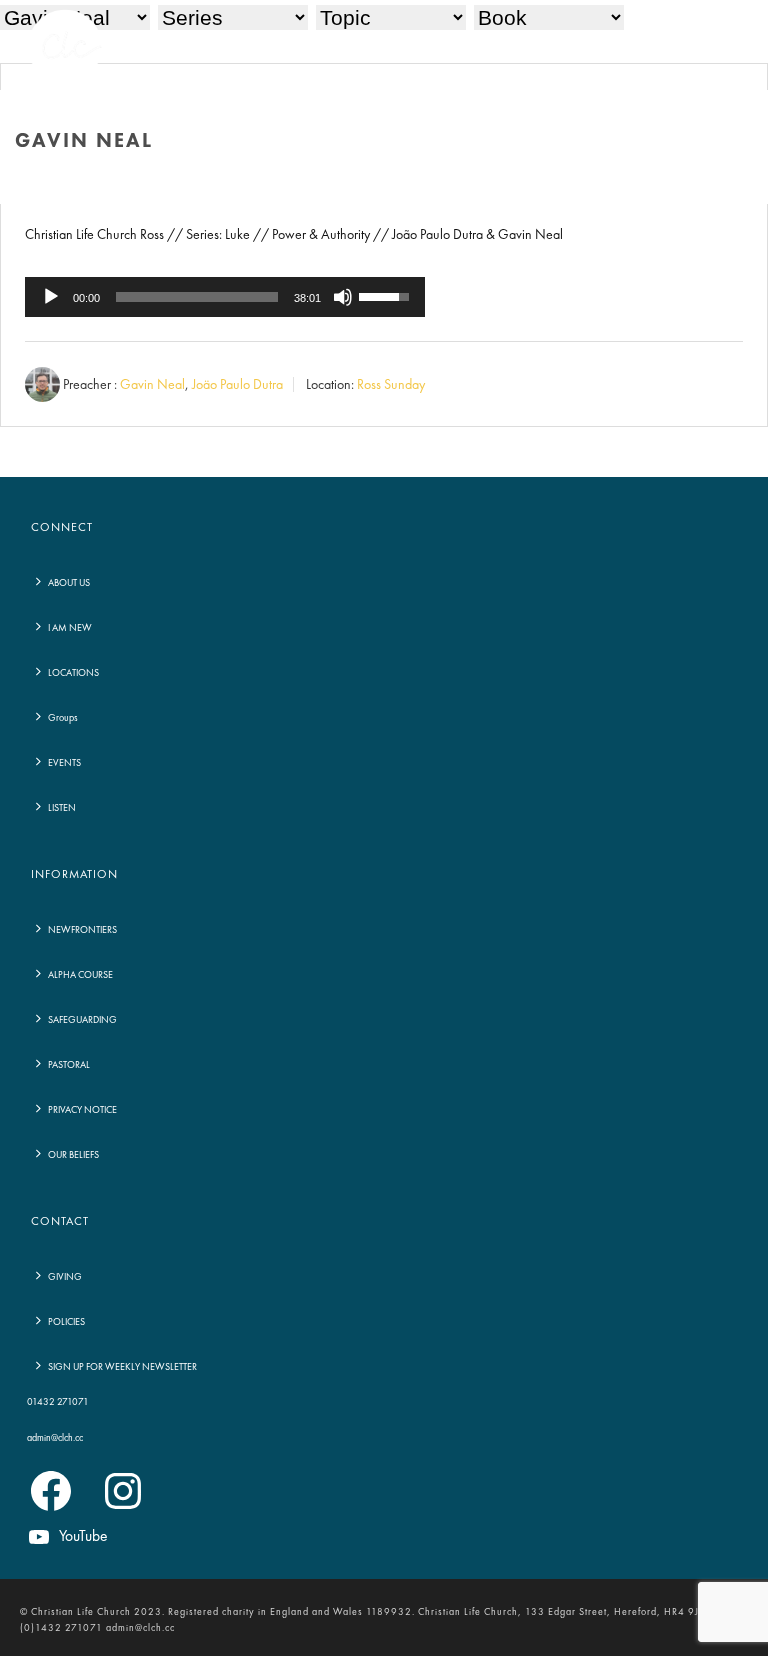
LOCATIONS (73, 673)
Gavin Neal (152, 385)
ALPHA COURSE (80, 975)
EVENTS (64, 763)
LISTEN (62, 808)
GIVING (65, 1277)
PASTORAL (69, 1065)
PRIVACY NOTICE (82, 1110)
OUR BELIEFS (73, 1155)
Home (642, 184)
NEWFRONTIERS (82, 930)
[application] (225, 297)
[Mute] (343, 297)
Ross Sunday (391, 385)
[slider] (197, 297)
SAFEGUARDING (82, 1020)
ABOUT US (69, 583)
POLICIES (66, 1322)
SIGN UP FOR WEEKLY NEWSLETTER (122, 1367)
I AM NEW (70, 628)
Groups (63, 718)
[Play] (51, 297)
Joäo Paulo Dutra (237, 385)
